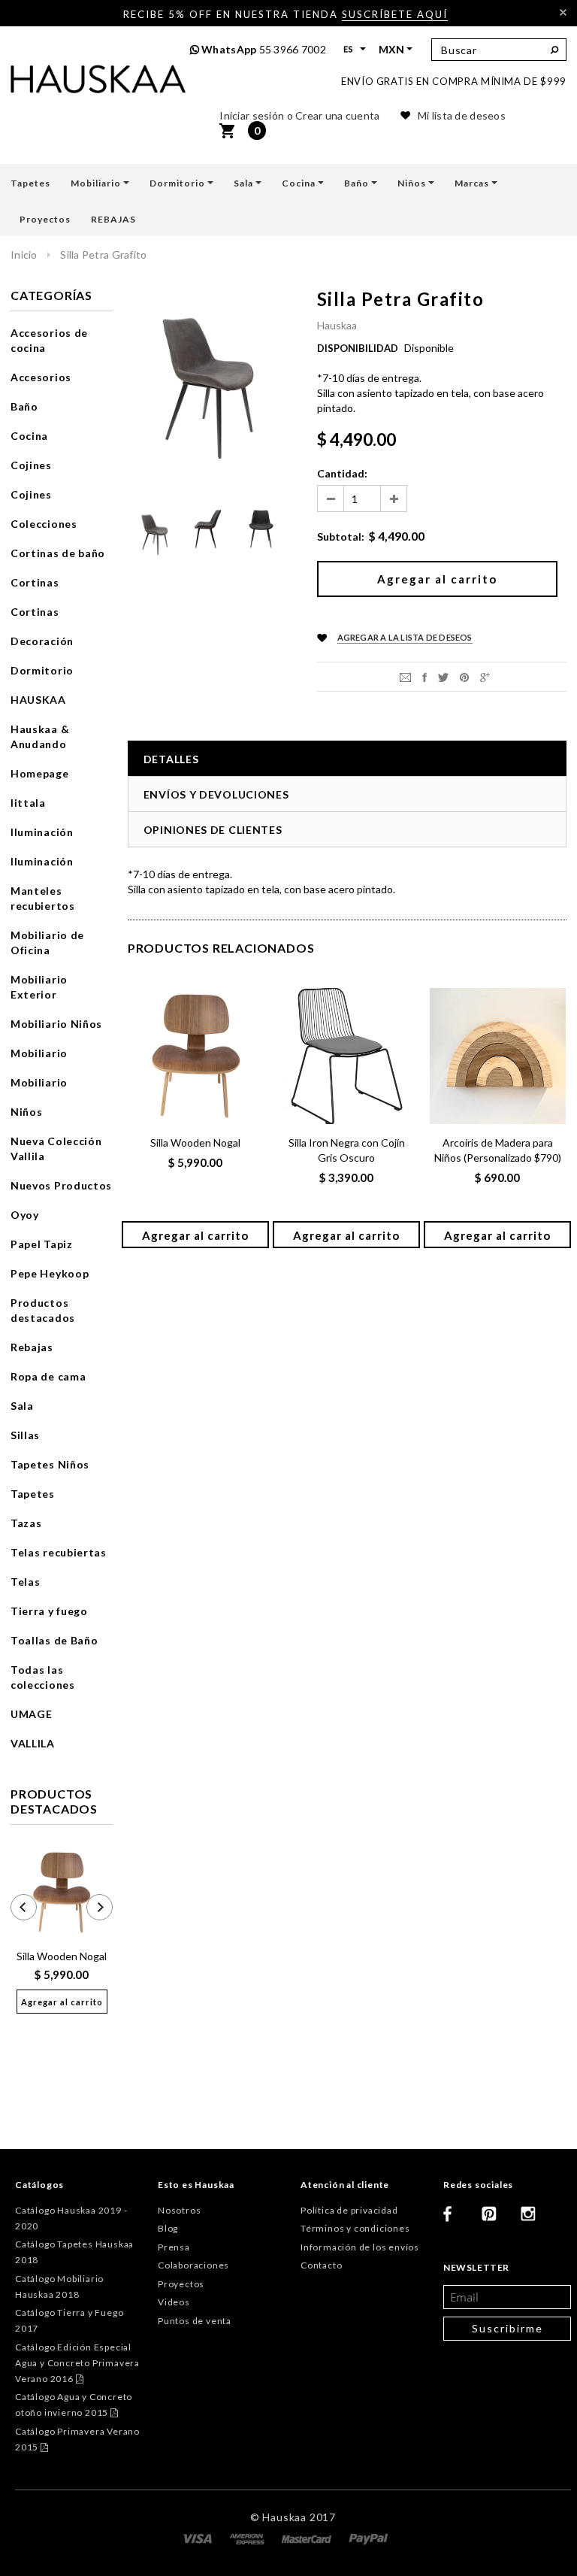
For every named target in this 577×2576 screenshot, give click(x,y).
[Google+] (485, 676)
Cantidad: (342, 473)
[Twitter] (443, 676)
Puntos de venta (195, 2321)
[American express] (248, 2538)
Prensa (174, 2247)
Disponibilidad (358, 348)
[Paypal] (369, 2538)
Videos (174, 2302)
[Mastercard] (308, 2538)
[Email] (405, 676)
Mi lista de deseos (462, 115)
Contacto (321, 2265)
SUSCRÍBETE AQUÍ (395, 14)
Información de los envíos (360, 2247)
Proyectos (181, 2284)
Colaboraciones (193, 2265)
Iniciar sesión (252, 115)
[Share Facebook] (424, 676)
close (563, 12)
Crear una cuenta (337, 115)
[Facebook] (457, 2220)
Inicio (24, 255)
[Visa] (198, 2538)
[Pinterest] (464, 676)
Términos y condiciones (355, 2228)
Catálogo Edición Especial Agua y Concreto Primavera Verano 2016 (77, 2363)
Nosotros (179, 2210)
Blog (168, 2228)
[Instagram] (534, 2220)
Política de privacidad (349, 2210)
